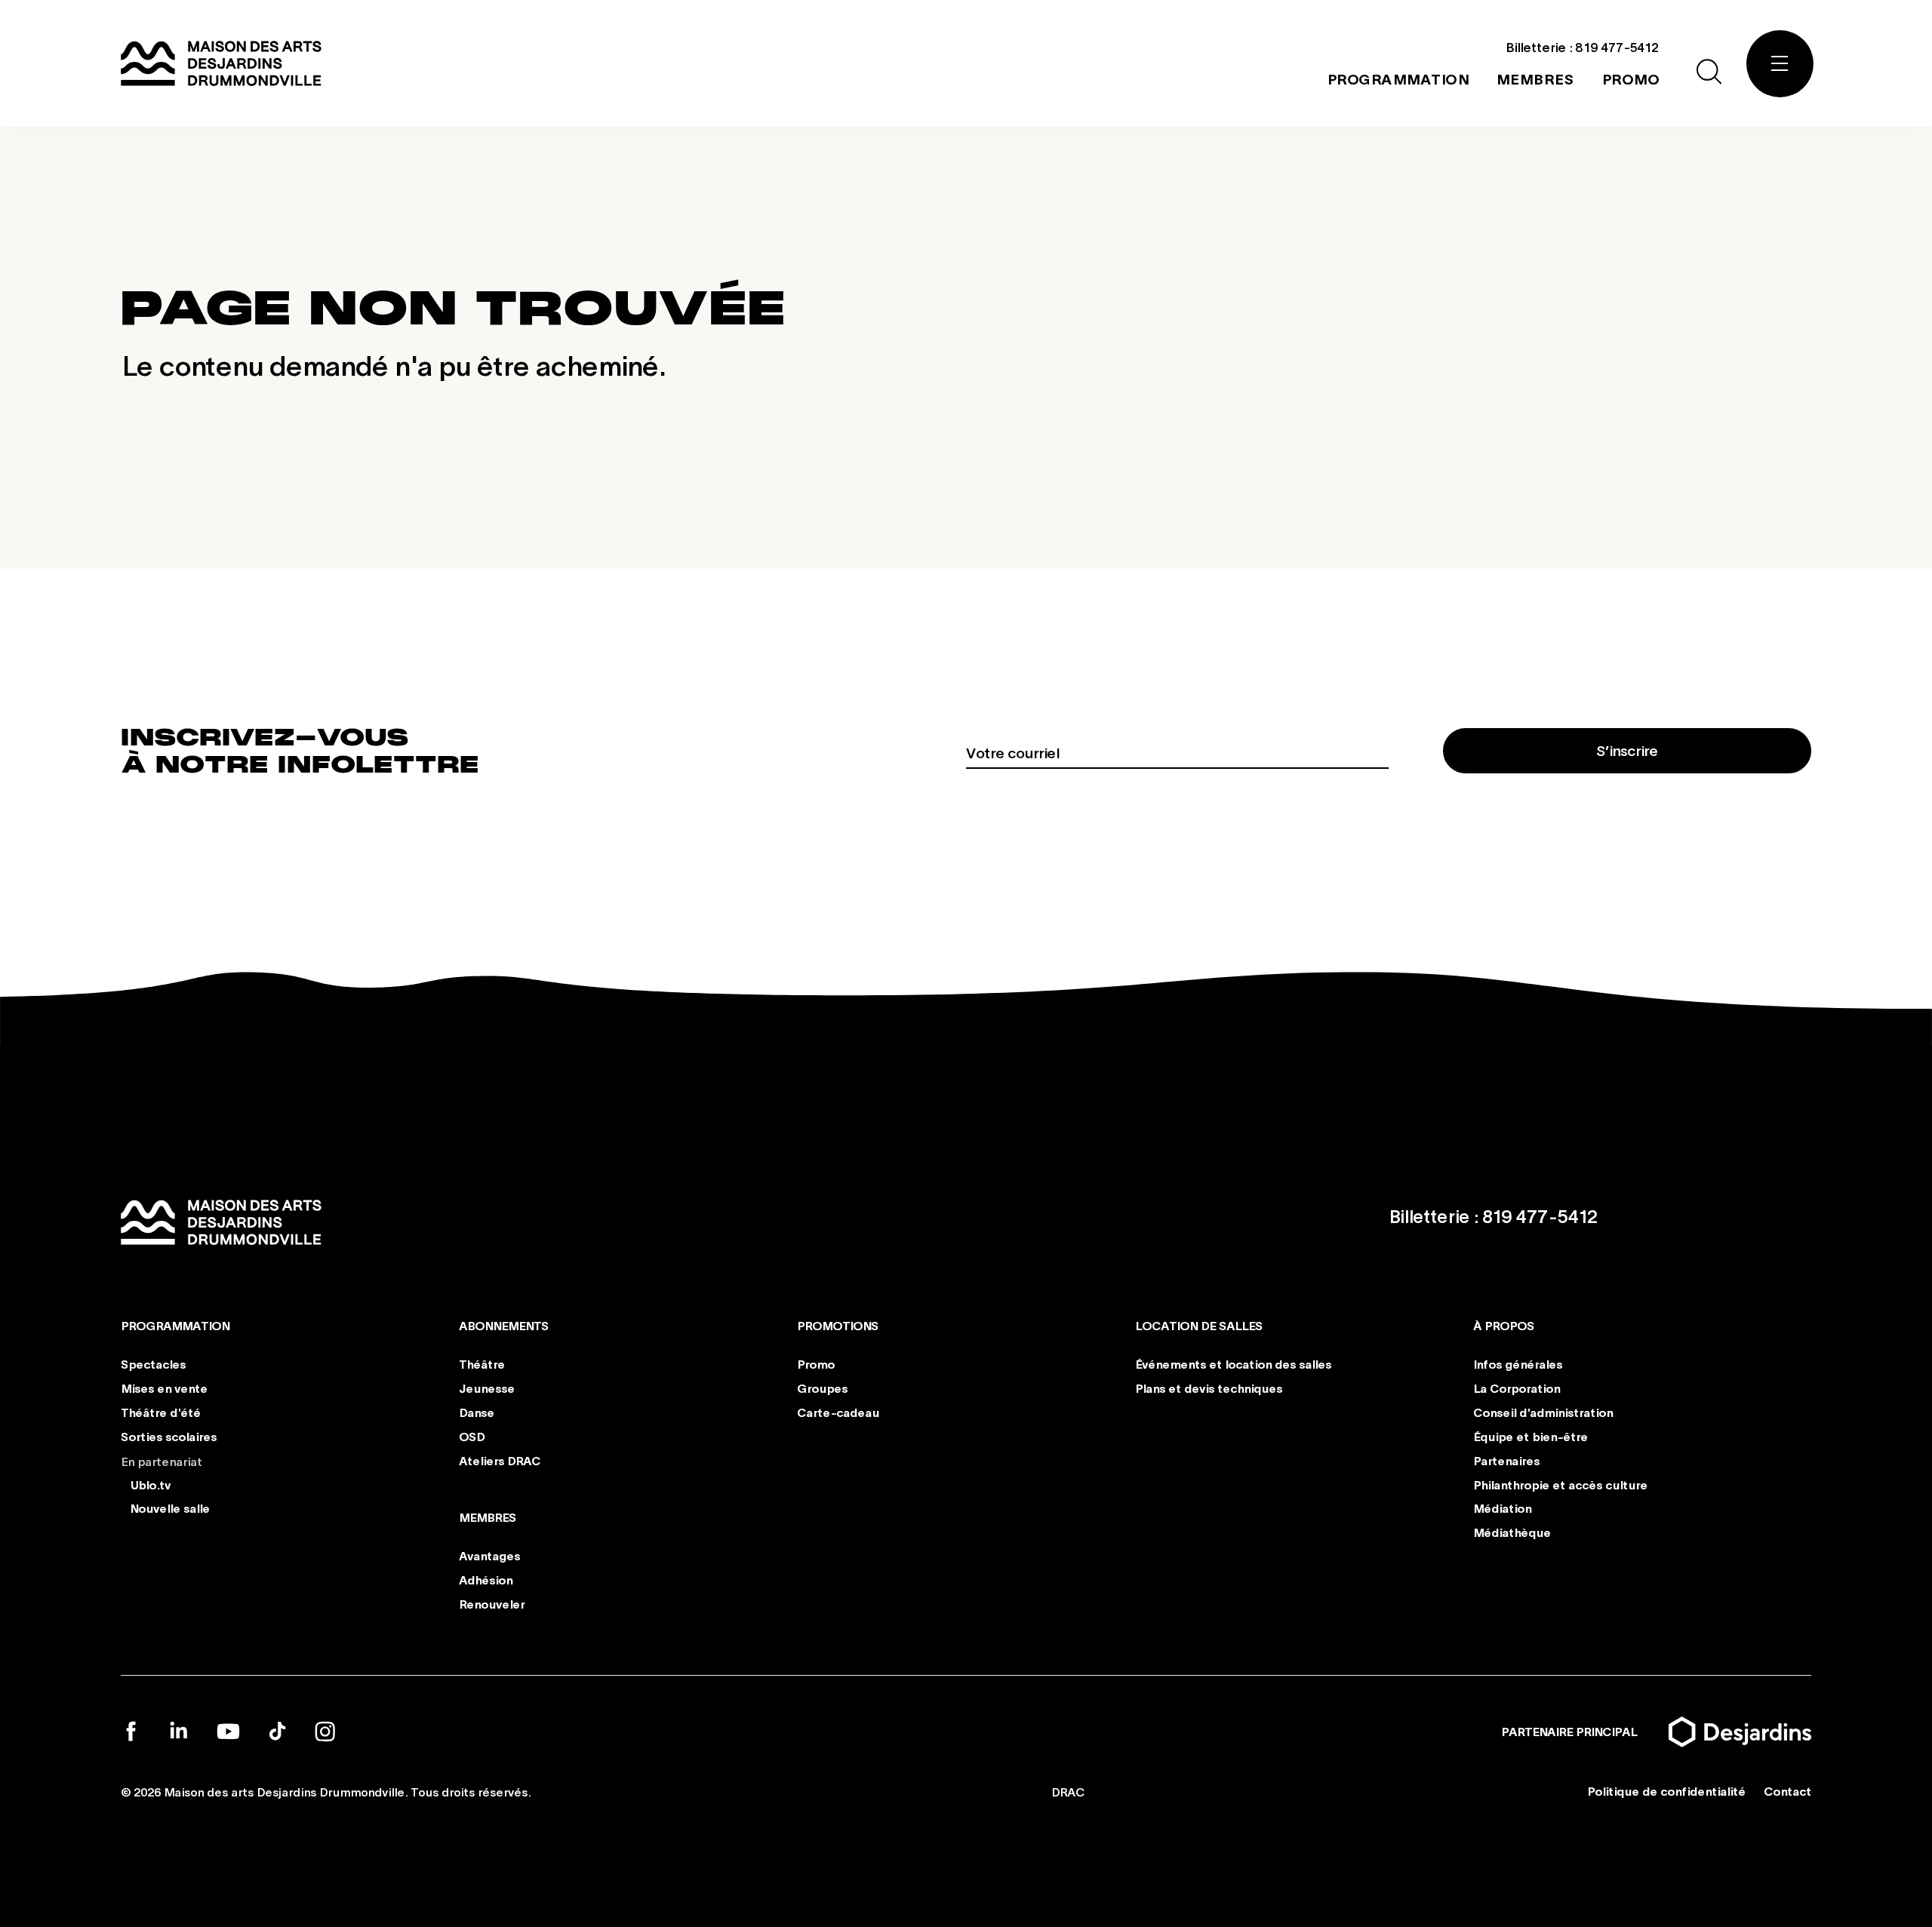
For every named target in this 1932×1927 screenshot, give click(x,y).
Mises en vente (164, 1388)
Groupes (822, 1388)
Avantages (489, 1555)
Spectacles (153, 1364)
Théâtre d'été (161, 1412)
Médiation (1502, 1508)
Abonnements (504, 1325)
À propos (1504, 1325)
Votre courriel (1012, 752)
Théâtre (482, 1364)
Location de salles (1199, 1325)
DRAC (1068, 1791)
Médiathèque (1512, 1532)
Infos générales (1518, 1364)
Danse (477, 1412)
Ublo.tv (150, 1484)
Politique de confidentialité (1666, 1791)
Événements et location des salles (1233, 1364)
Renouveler (492, 1603)
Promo (816, 1364)
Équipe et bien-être (1531, 1436)
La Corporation (1517, 1388)
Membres (488, 1517)
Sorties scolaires (169, 1436)
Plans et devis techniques (1209, 1388)
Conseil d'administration (1543, 1412)
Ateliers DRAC (500, 1460)
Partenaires (1506, 1460)
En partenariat (162, 1460)
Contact (1787, 1791)
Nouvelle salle (170, 1508)
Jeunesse (487, 1388)
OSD (472, 1436)
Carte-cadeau (838, 1412)
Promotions (838, 1325)
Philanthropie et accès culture (1560, 1484)
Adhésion (486, 1580)
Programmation (175, 1325)
